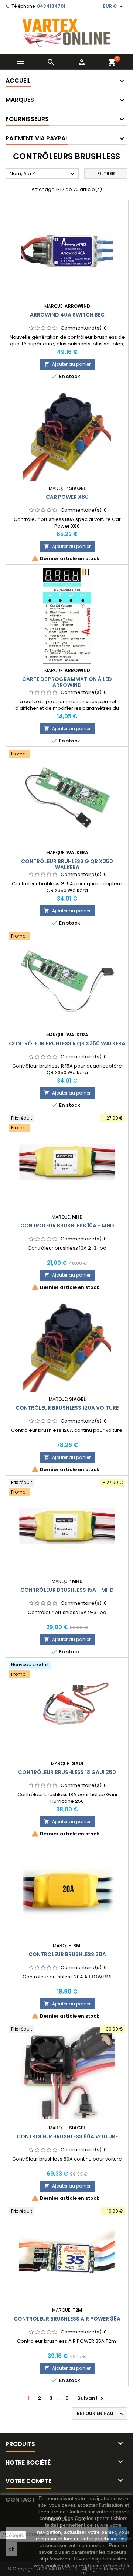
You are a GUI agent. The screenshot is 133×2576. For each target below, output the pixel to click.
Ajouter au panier (67, 364)
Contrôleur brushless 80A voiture (67, 2136)
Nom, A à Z (43, 174)
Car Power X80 (67, 497)
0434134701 (51, 6)
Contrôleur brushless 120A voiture (67, 1408)
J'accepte (13, 2535)
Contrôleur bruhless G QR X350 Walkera (67, 864)
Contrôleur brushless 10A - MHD (67, 1226)
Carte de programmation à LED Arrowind (67, 682)
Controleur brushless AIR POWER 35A (67, 2319)
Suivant (91, 2398)
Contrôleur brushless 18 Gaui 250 (67, 1772)
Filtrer (106, 173)
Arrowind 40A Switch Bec (67, 315)
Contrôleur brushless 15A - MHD (67, 1590)
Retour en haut (100, 2413)
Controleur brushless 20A (67, 1954)
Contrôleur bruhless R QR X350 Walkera (67, 1043)
